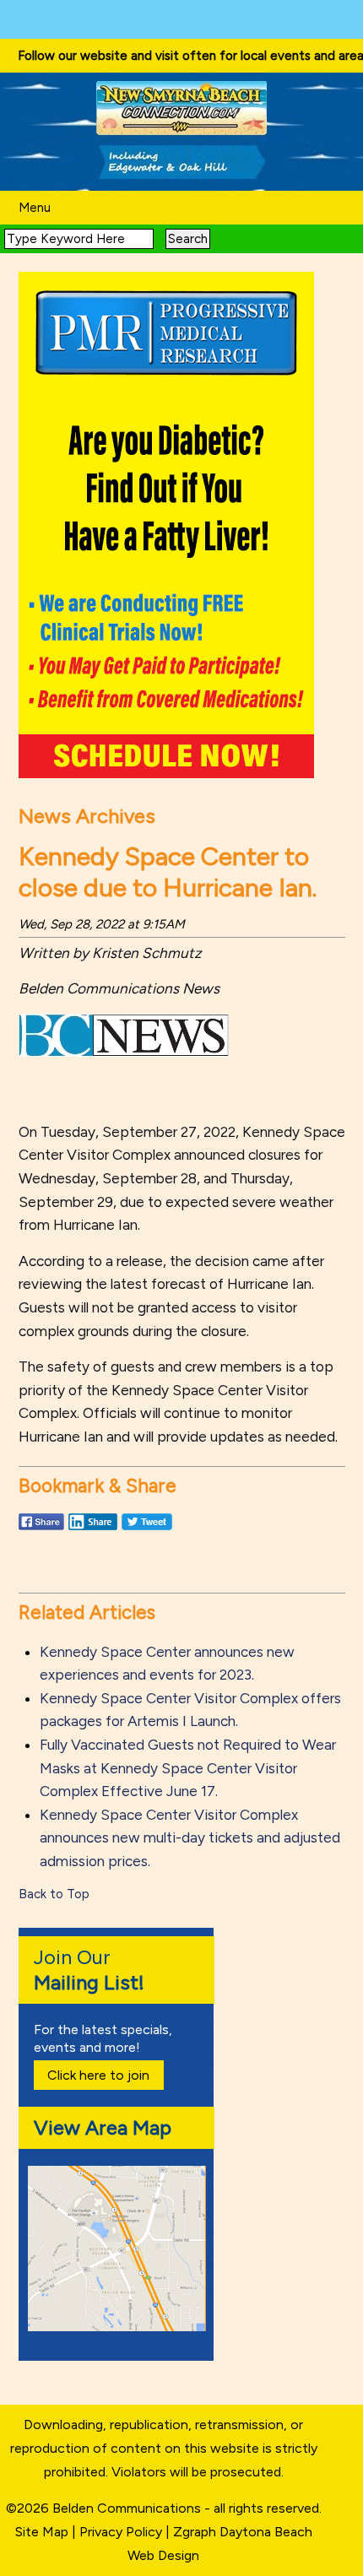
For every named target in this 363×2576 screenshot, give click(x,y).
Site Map (42, 2532)
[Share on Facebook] (41, 1529)
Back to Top (54, 1894)
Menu (35, 208)
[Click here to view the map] (120, 2327)
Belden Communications (128, 2508)
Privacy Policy (121, 2532)
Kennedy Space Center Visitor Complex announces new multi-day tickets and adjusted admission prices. (190, 1838)
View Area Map (103, 2127)
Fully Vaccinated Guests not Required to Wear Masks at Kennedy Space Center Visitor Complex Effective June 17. (188, 1768)
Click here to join (98, 2075)
